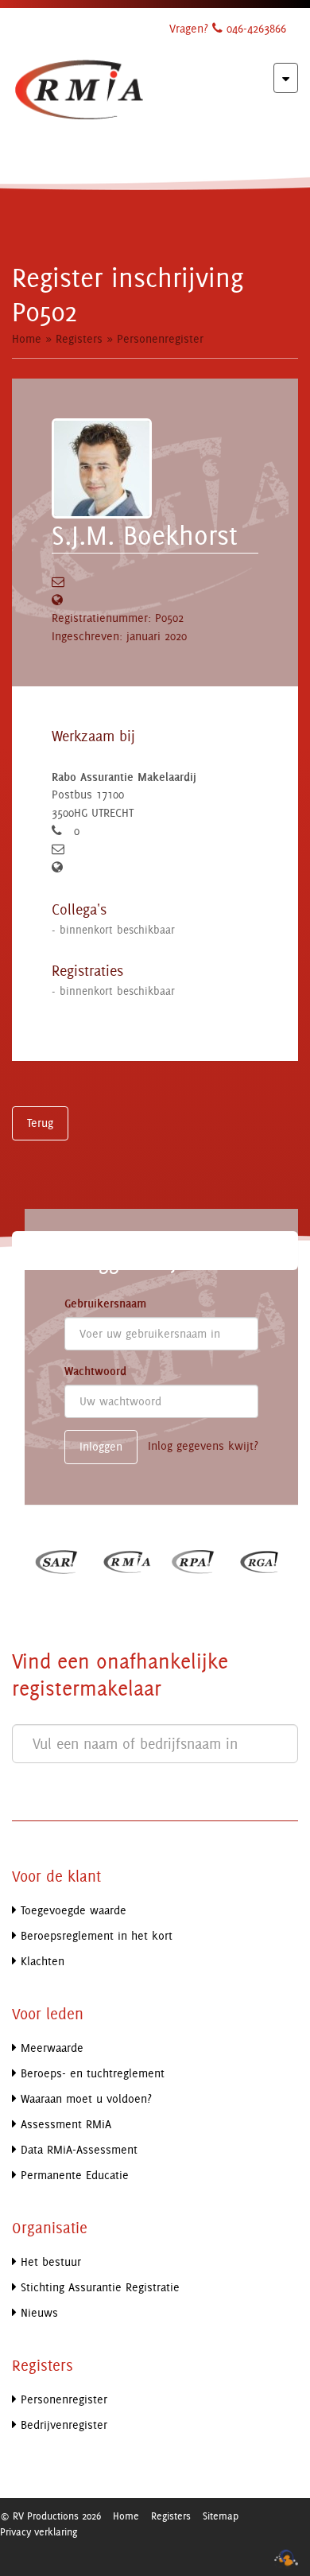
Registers (79, 338)
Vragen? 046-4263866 (228, 28)
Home (27, 338)
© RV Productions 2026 (50, 2516)
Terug (40, 1123)
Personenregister (160, 338)
